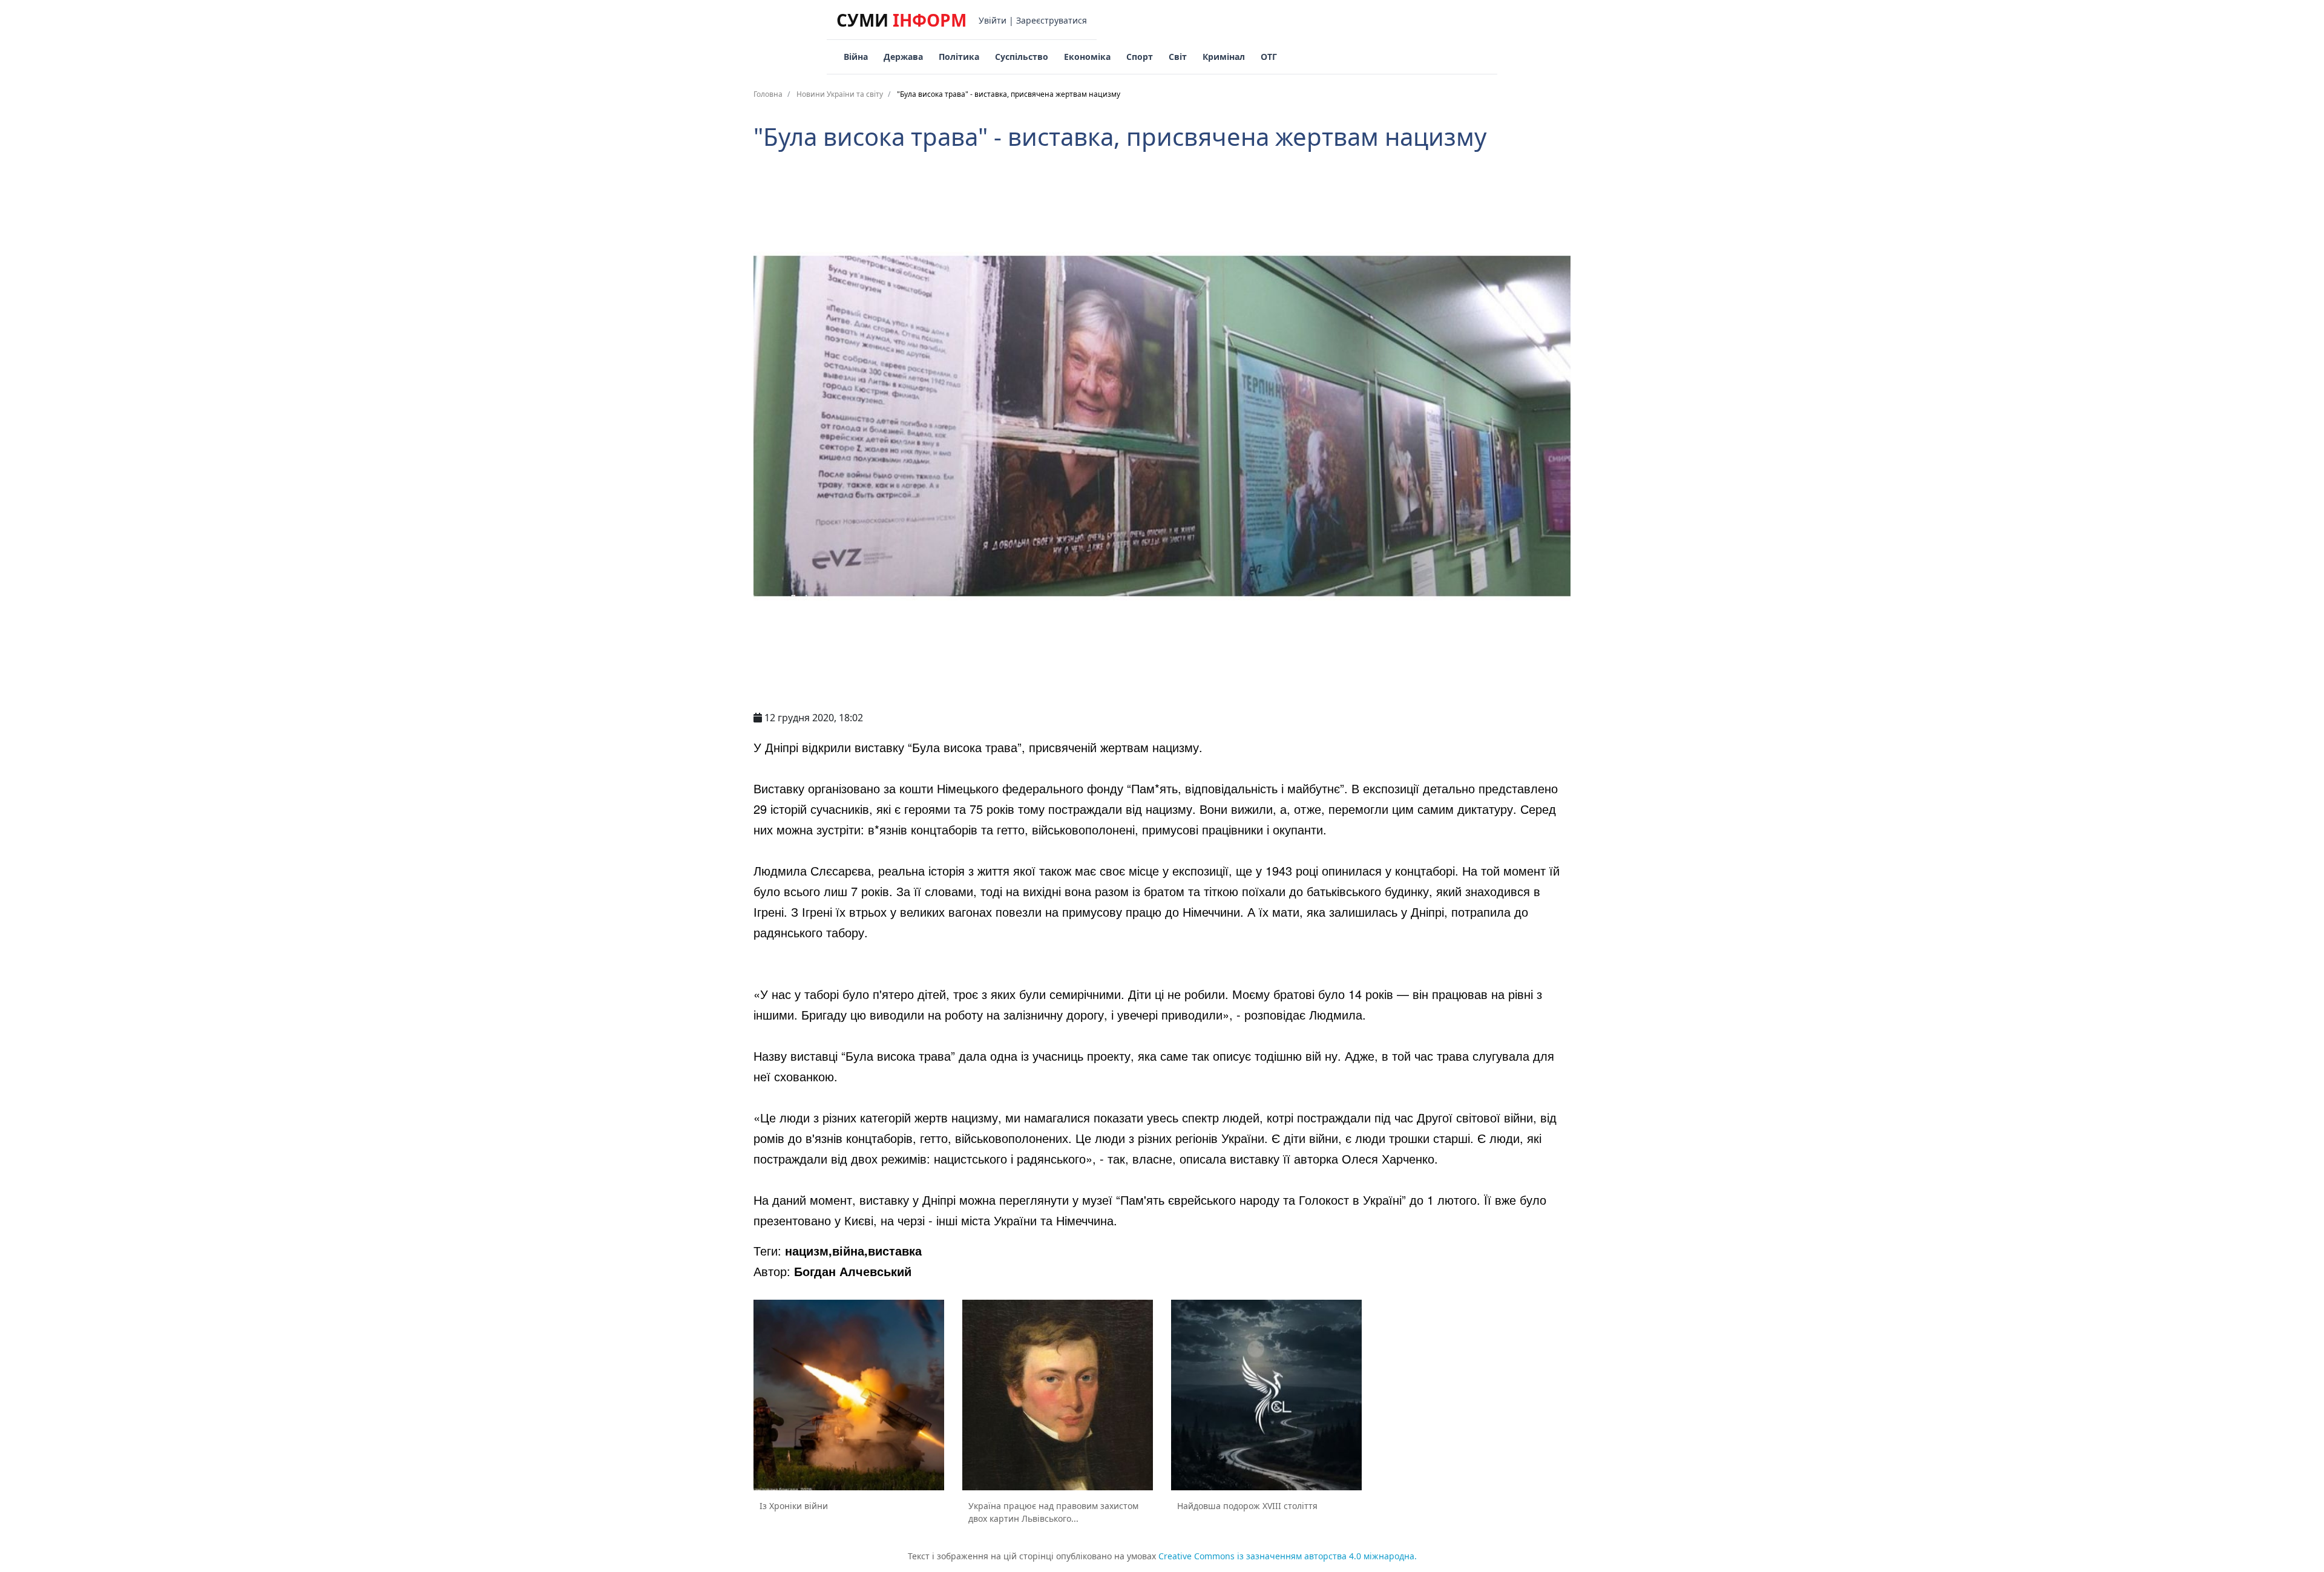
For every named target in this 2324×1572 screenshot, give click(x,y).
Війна (856, 57)
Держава (903, 57)
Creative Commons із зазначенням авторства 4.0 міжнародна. (1288, 1556)
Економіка (1087, 57)
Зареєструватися (1052, 20)
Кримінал (1224, 57)
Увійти (993, 20)
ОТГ (1269, 57)
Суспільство (1022, 57)
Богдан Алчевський (853, 1271)
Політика (959, 57)
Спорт (1140, 57)
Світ (1178, 57)
